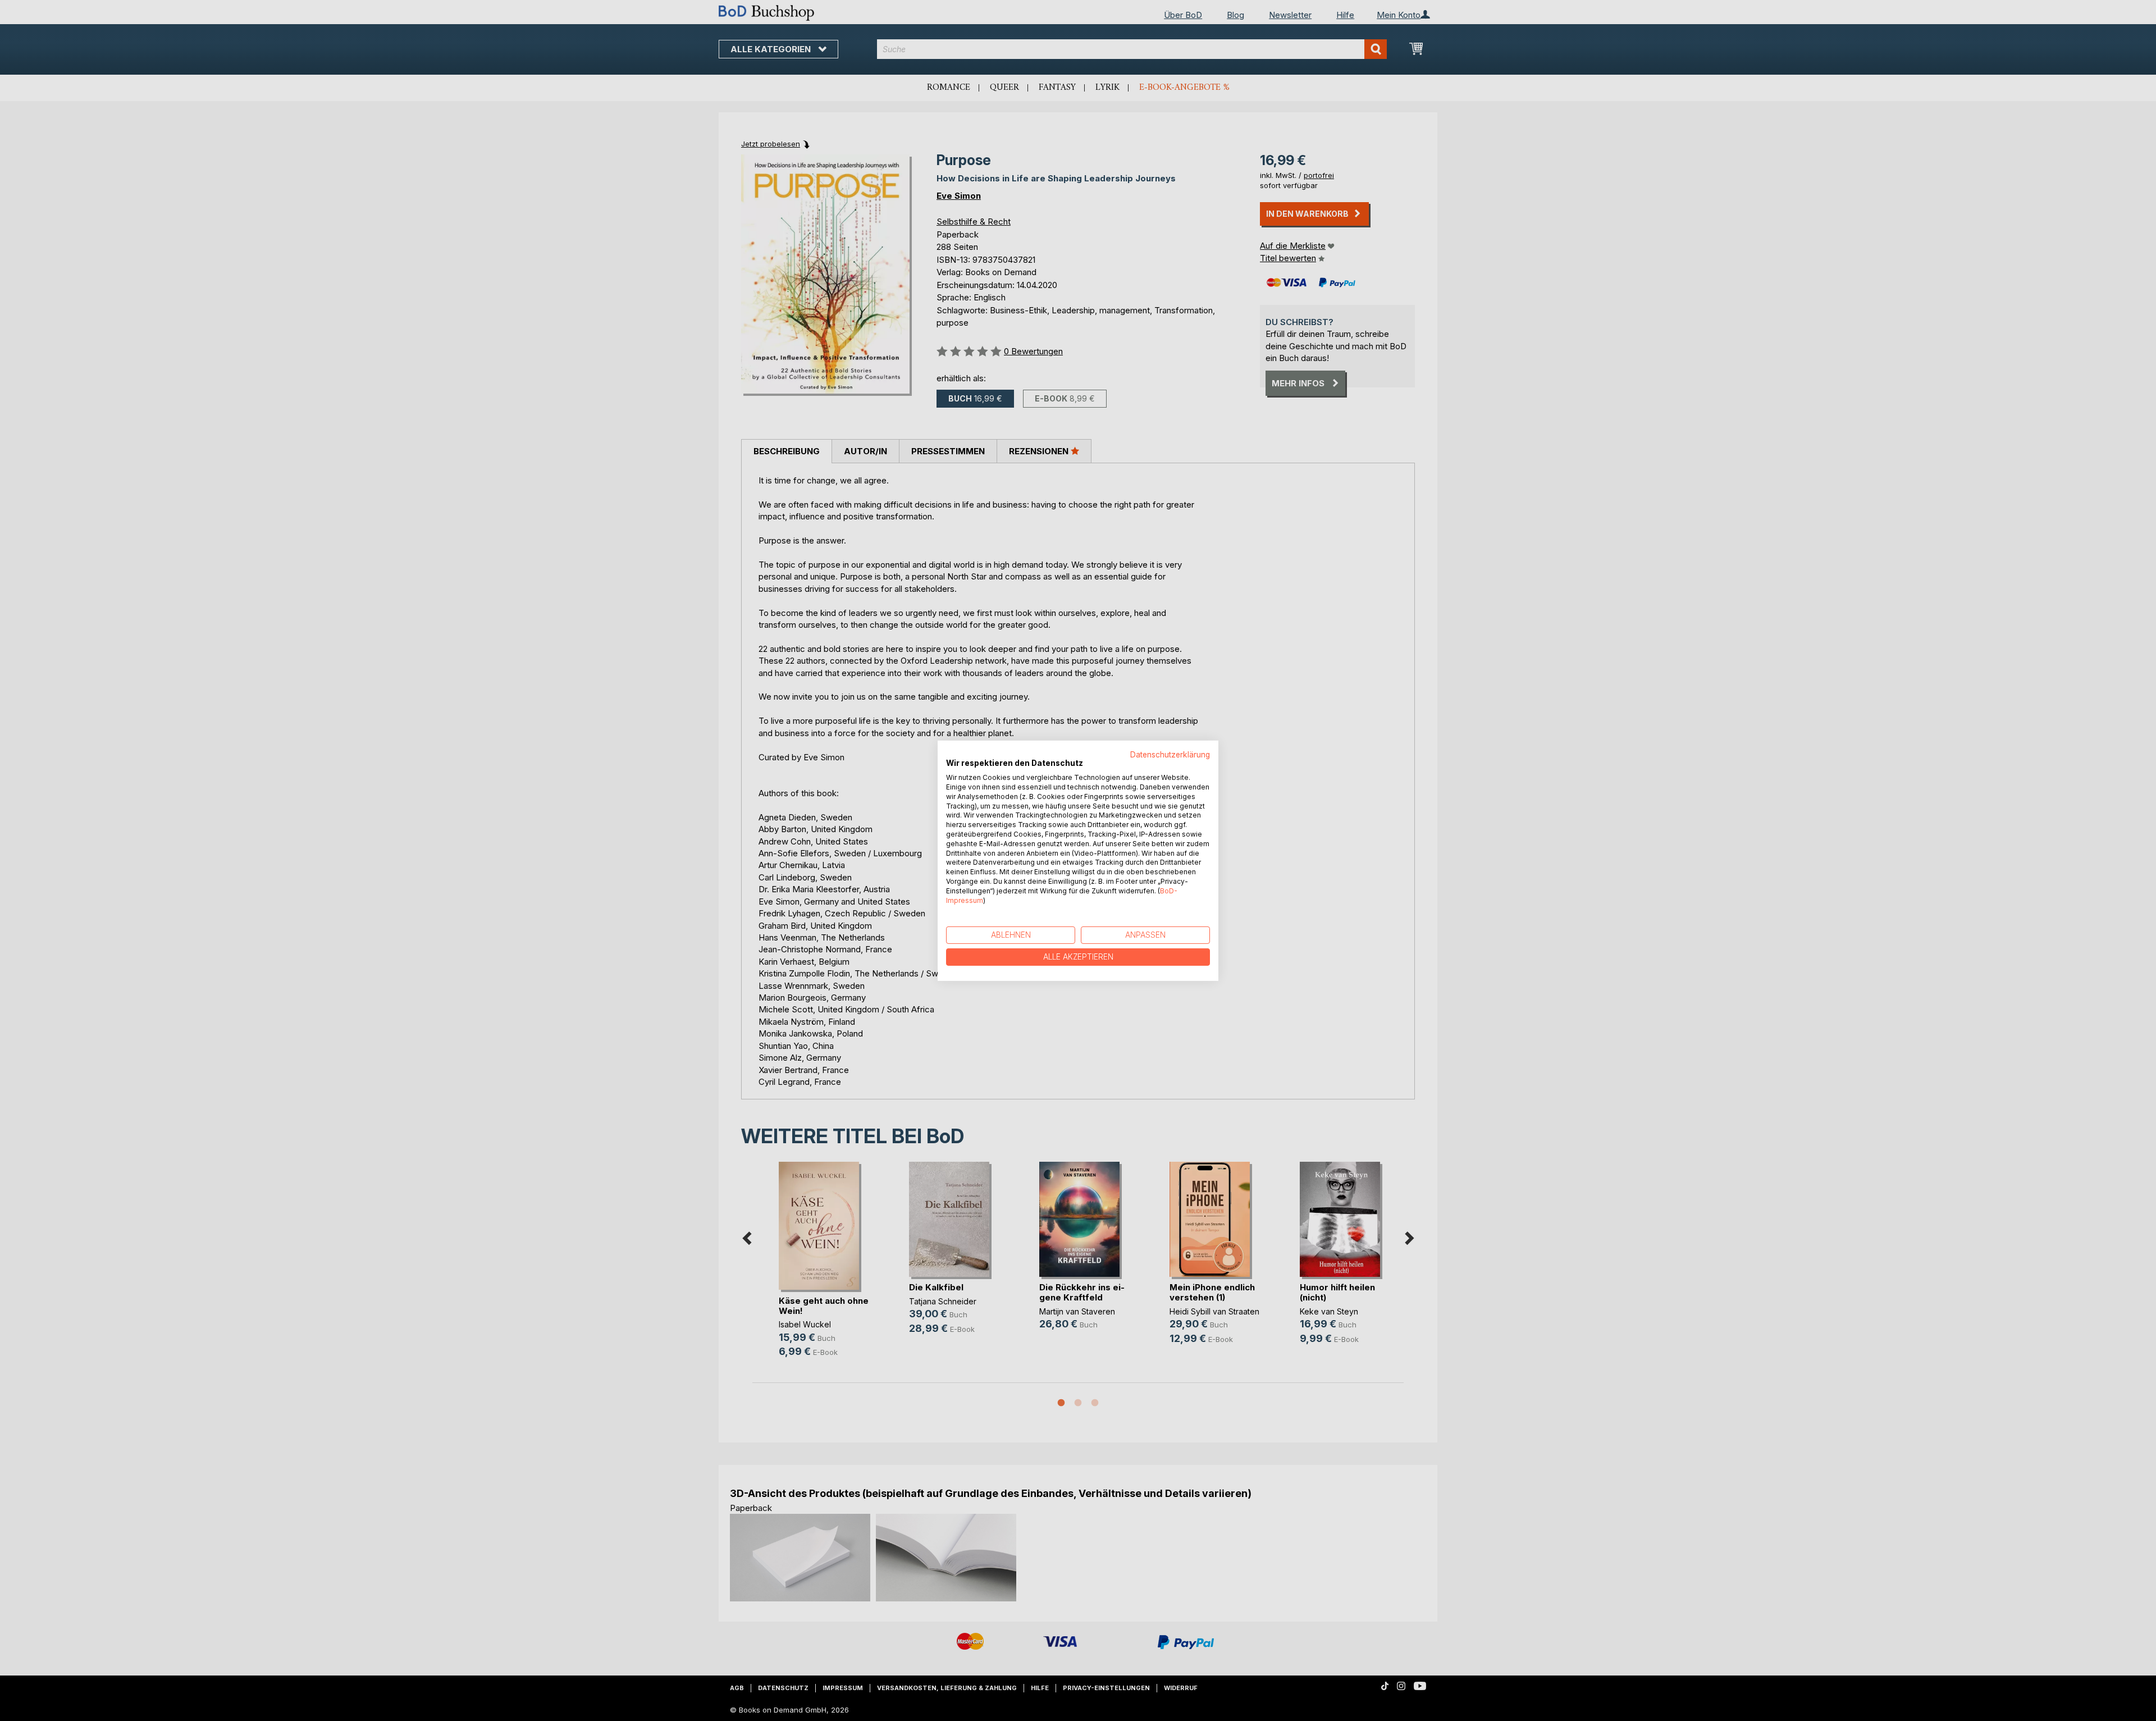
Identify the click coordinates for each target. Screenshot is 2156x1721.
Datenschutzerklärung (1170, 754)
